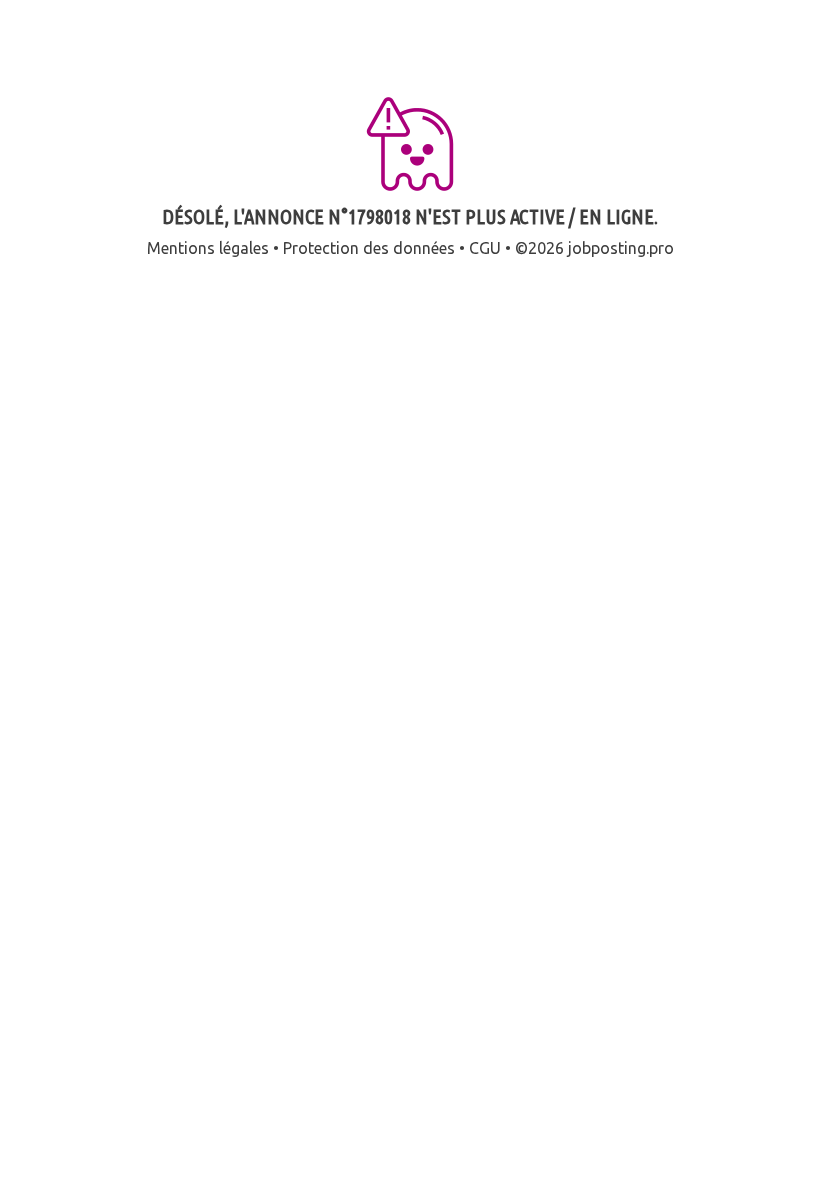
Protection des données (369, 248)
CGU (485, 248)
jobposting (607, 248)
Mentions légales (208, 248)
